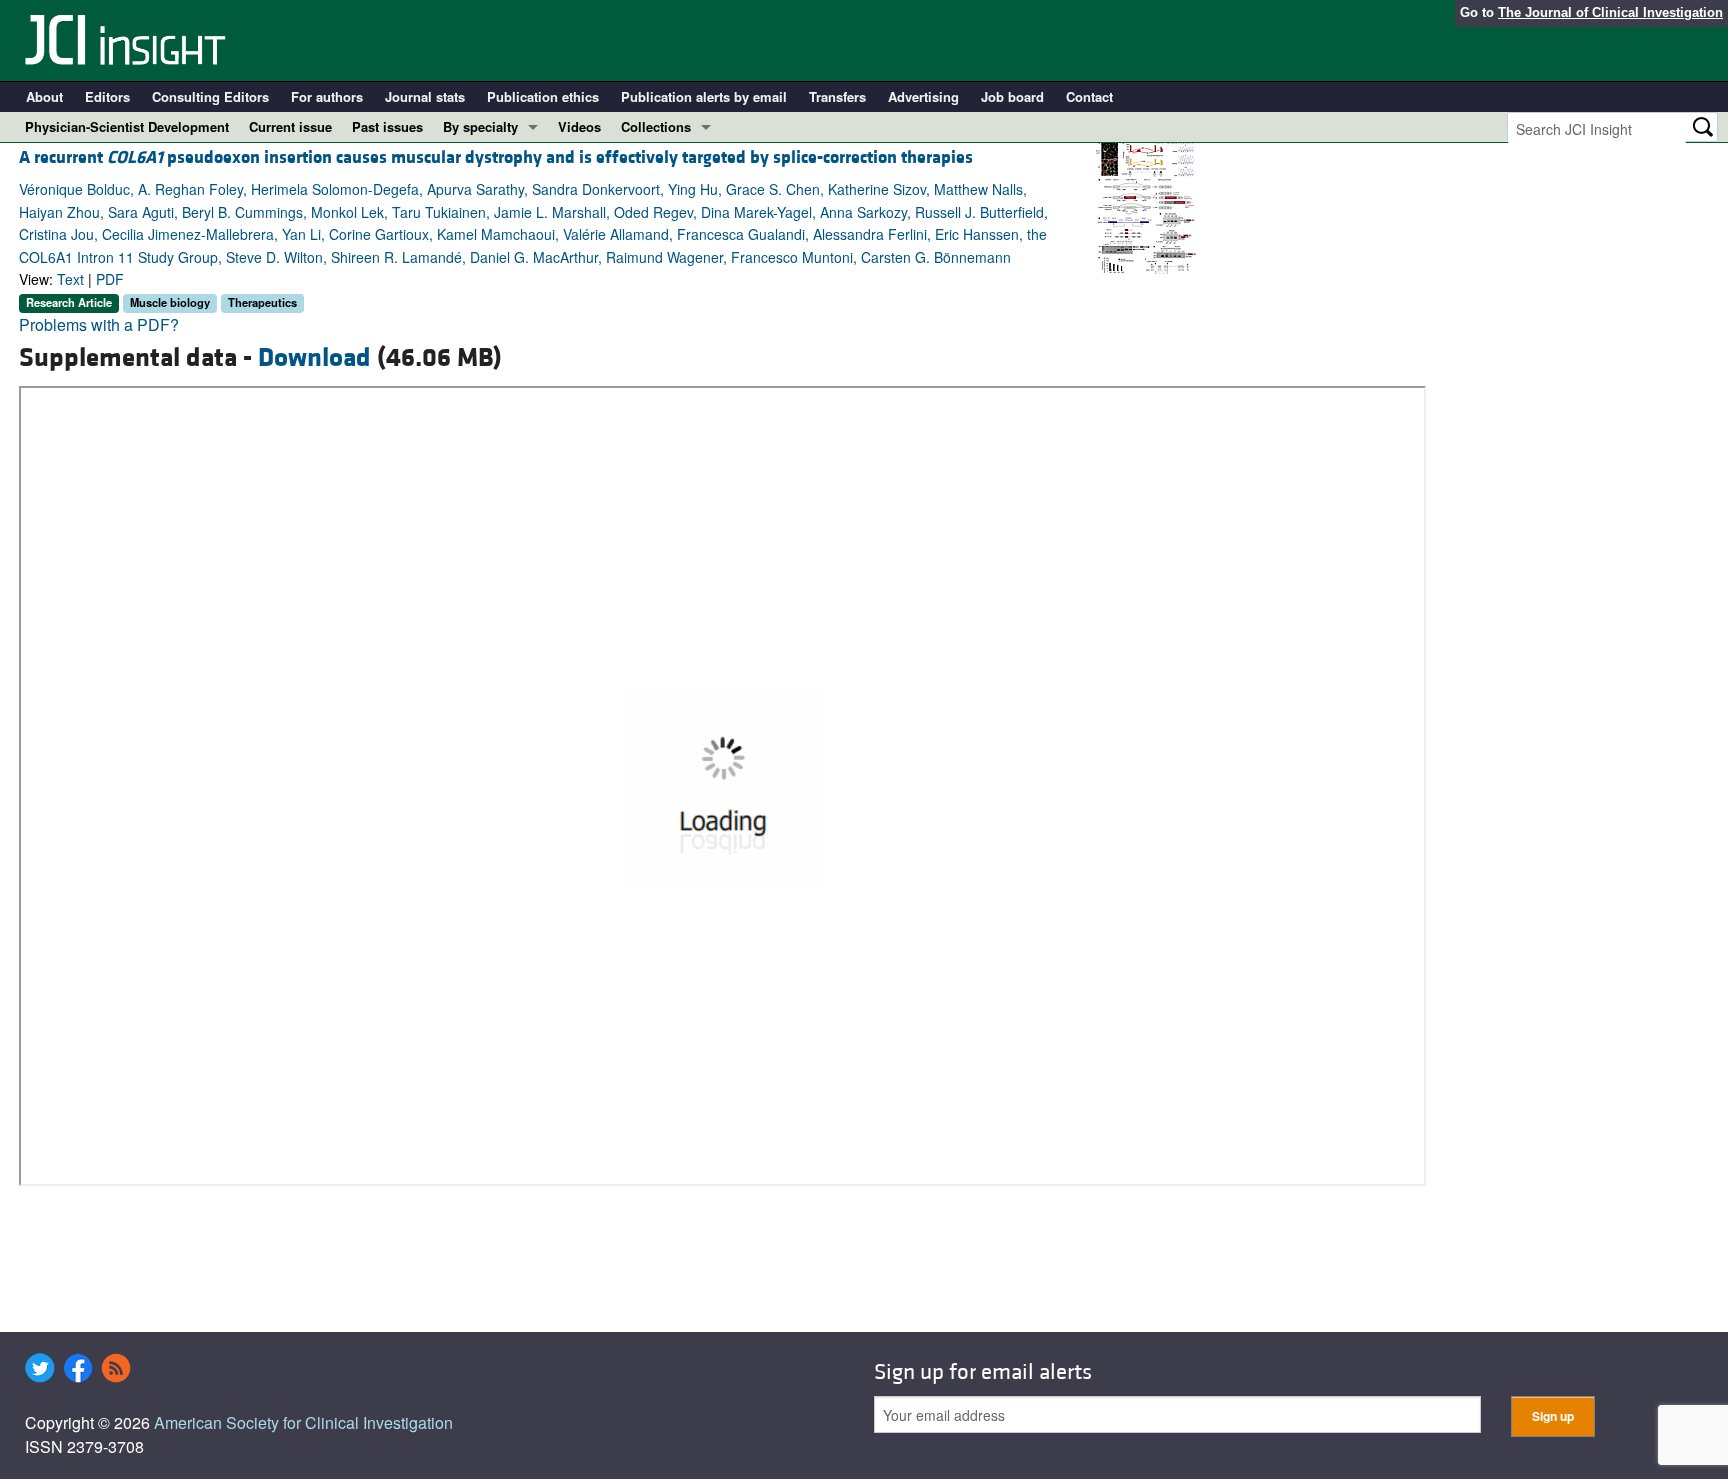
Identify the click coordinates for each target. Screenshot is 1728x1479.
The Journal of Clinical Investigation (1610, 12)
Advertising (923, 96)
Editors (107, 96)
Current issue (290, 126)
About (44, 96)
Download (314, 358)
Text (70, 279)
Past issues (387, 126)
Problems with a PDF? (99, 324)
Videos (579, 126)
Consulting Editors (210, 96)
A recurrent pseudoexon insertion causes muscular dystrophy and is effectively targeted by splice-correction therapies (496, 157)
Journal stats (425, 96)
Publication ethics (543, 96)
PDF (110, 279)
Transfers (837, 96)
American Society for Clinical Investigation (303, 1422)
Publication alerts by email (704, 96)
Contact (1089, 96)
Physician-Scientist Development (127, 126)
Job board (1012, 96)
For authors (327, 96)
